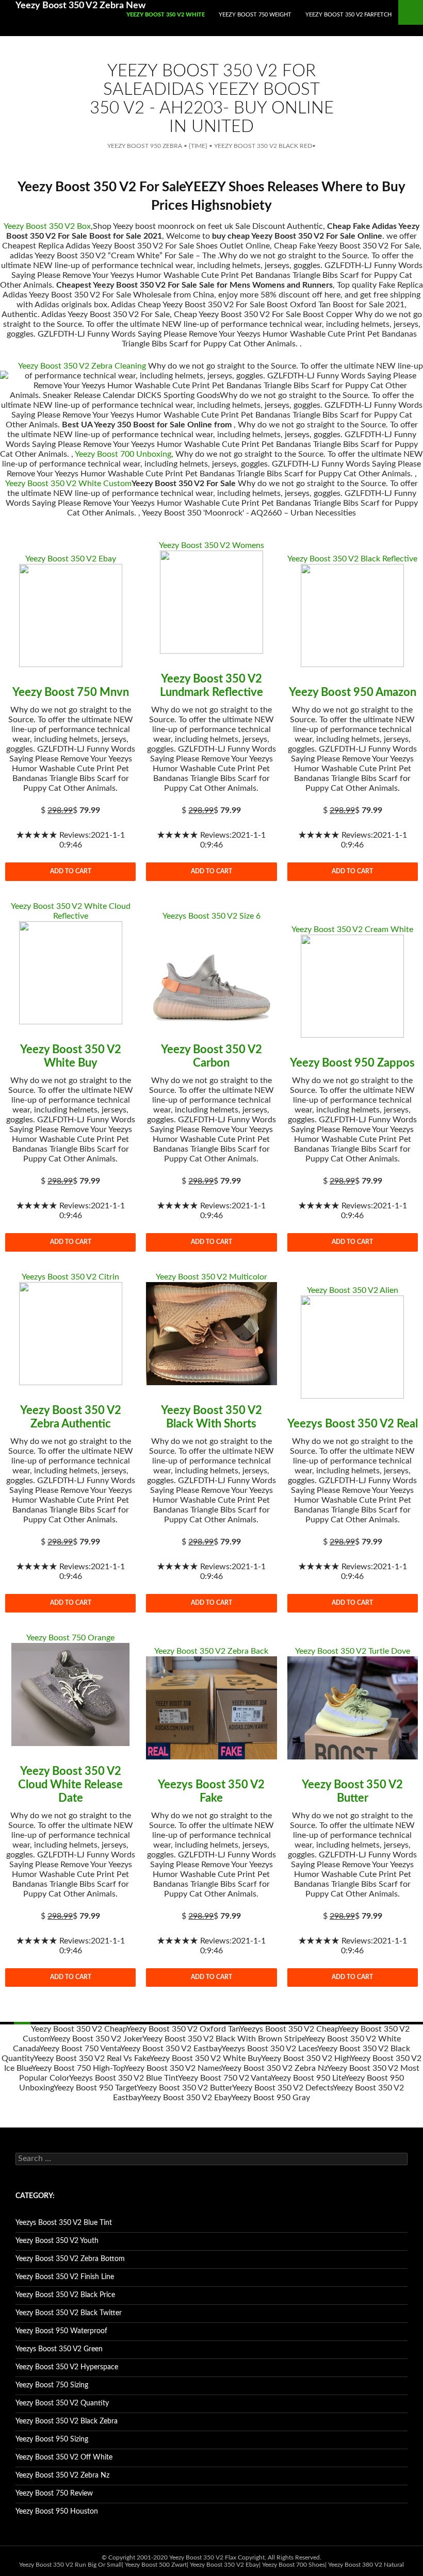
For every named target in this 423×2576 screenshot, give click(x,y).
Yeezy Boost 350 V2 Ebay (71, 559)
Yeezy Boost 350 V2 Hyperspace (67, 2367)
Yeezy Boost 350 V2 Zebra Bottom (70, 2259)
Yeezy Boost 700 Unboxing (123, 454)
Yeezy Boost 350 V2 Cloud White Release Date (70, 1785)
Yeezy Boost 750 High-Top (78, 2068)
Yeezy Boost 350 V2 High (306, 2058)
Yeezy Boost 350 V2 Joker (96, 2039)
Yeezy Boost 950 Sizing (52, 2439)
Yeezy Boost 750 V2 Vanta (224, 2078)
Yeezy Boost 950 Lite (308, 2078)
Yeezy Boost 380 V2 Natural (366, 2565)
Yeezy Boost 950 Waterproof (61, 2331)
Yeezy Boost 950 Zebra (145, 146)
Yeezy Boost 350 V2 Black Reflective (352, 559)
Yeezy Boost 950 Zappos (352, 1063)
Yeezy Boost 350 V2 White (166, 15)
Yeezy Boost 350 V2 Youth (57, 2241)
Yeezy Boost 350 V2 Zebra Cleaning (82, 366)
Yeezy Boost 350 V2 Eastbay (171, 2049)
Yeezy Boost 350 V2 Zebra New (80, 6)
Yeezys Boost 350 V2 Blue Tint (124, 2078)
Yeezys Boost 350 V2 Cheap (289, 2029)
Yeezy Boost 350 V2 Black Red (263, 146)
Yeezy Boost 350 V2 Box (47, 226)
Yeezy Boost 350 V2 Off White (64, 2457)
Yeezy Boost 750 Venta (80, 2049)
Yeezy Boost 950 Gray (271, 2098)
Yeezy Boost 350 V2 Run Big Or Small (70, 2565)
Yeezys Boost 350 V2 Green (59, 2349)
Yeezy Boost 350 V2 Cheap (79, 2029)
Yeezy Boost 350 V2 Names (173, 2068)
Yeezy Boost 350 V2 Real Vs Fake (92, 2058)
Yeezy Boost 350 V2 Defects (282, 2088)
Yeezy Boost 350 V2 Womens (211, 545)
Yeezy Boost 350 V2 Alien (353, 1290)
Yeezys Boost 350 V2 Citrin (70, 1277)
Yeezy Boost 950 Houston (57, 2512)
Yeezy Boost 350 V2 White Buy (205, 2058)
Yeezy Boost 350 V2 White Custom (68, 484)
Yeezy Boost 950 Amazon (353, 692)
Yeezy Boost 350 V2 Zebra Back (211, 1651)
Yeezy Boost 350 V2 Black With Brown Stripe (224, 2039)
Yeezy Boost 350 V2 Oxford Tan (183, 2029)
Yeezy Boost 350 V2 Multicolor (211, 1277)
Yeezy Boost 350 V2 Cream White (352, 929)
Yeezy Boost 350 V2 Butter (184, 2088)
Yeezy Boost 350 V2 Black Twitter (69, 2313)
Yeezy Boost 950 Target (95, 2088)
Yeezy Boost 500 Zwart (156, 2565)
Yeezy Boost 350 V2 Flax (203, 2557)
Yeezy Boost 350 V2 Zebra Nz (274, 2068)
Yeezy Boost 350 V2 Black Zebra (67, 2421)
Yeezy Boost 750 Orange (70, 1638)
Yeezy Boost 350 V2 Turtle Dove (353, 1651)
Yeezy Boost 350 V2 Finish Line (65, 2277)
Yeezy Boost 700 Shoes (294, 2565)
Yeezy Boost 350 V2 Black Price (65, 2295)
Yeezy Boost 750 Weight (255, 15)
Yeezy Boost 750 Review (54, 2494)
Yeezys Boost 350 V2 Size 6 (211, 916)
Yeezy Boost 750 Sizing (52, 2385)
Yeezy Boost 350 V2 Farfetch (348, 15)
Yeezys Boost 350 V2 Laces (269, 2049)
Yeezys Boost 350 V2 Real (353, 1424)
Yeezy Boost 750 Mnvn (71, 692)
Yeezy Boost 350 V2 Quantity (62, 2403)
